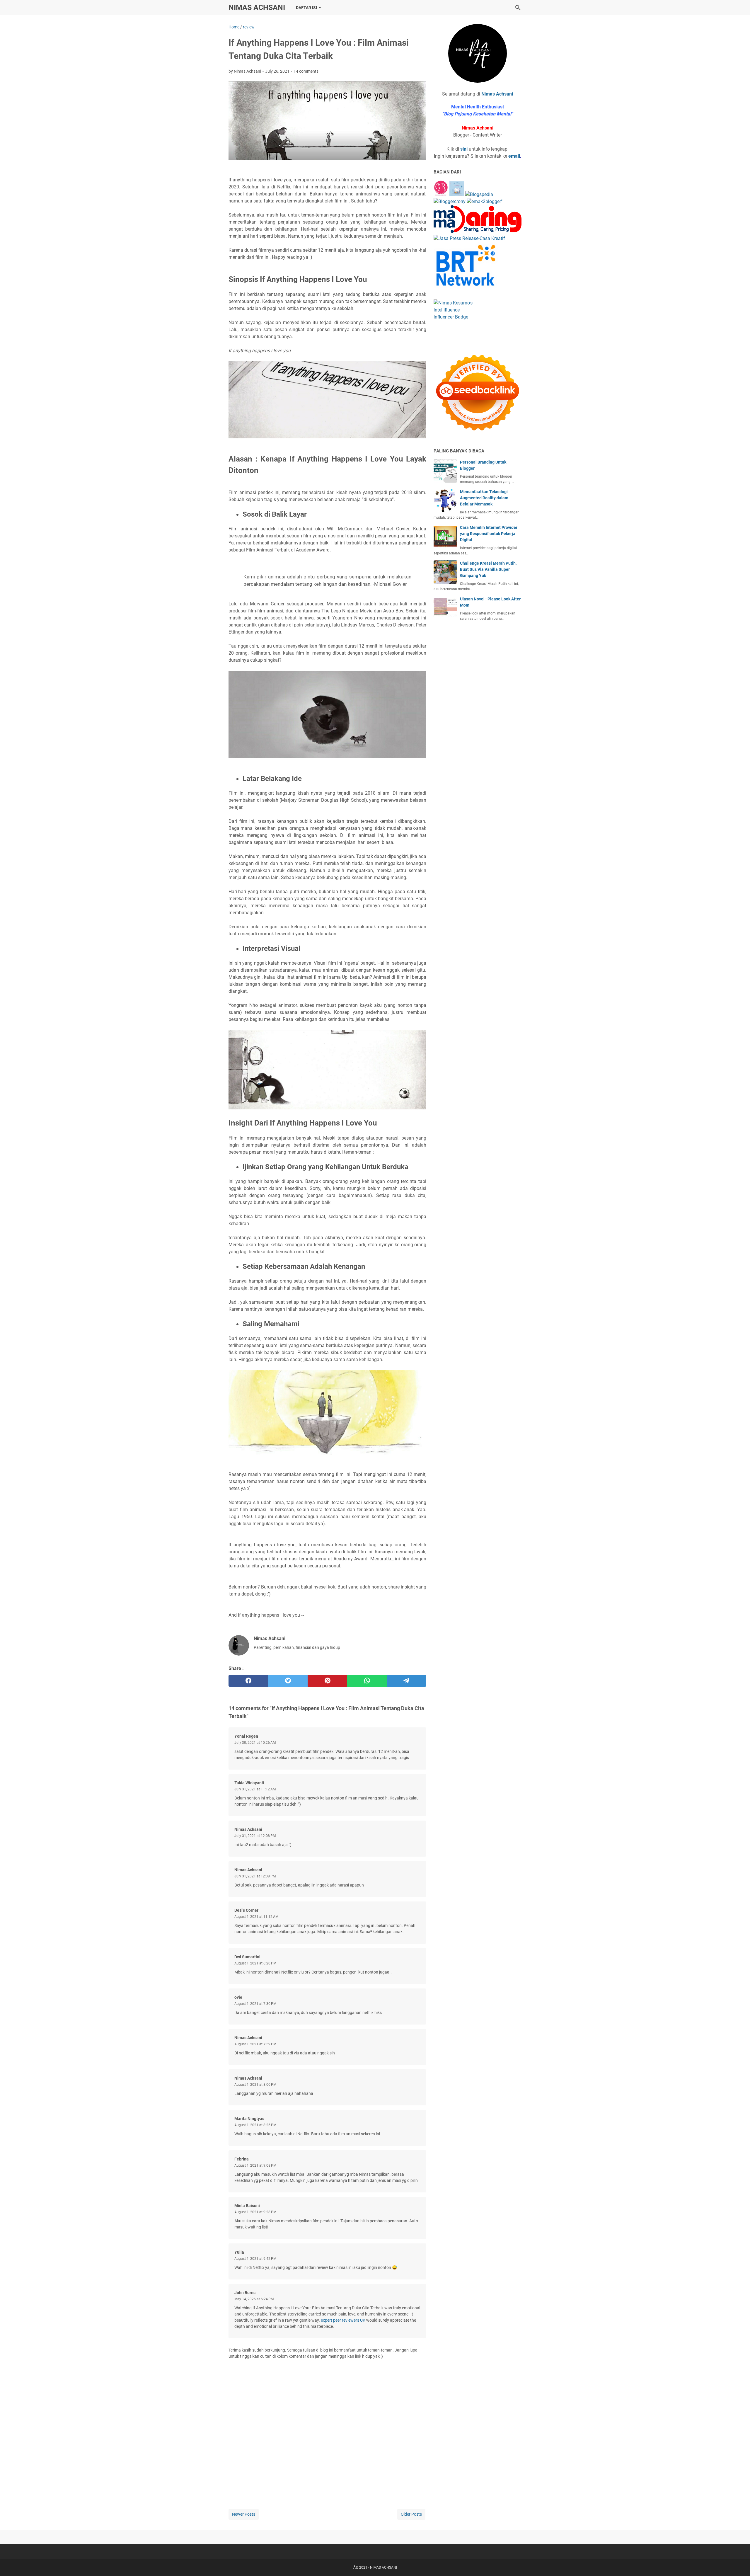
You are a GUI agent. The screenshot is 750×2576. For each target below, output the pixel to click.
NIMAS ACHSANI (257, 7)
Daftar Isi (306, 8)
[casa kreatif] (469, 238)
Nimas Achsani (497, 94)
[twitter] (288, 1681)
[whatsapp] (367, 1681)
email (514, 156)
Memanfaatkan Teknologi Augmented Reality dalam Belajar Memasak (484, 498)
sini (464, 149)
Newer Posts (244, 2514)
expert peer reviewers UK (343, 2320)
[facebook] (248, 1681)
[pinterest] (327, 1681)
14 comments (306, 71)
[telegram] (406, 1681)
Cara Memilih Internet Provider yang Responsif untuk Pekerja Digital (489, 534)
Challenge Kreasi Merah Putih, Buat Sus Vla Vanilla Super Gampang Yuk (488, 569)
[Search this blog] (518, 8)
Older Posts (411, 2514)
